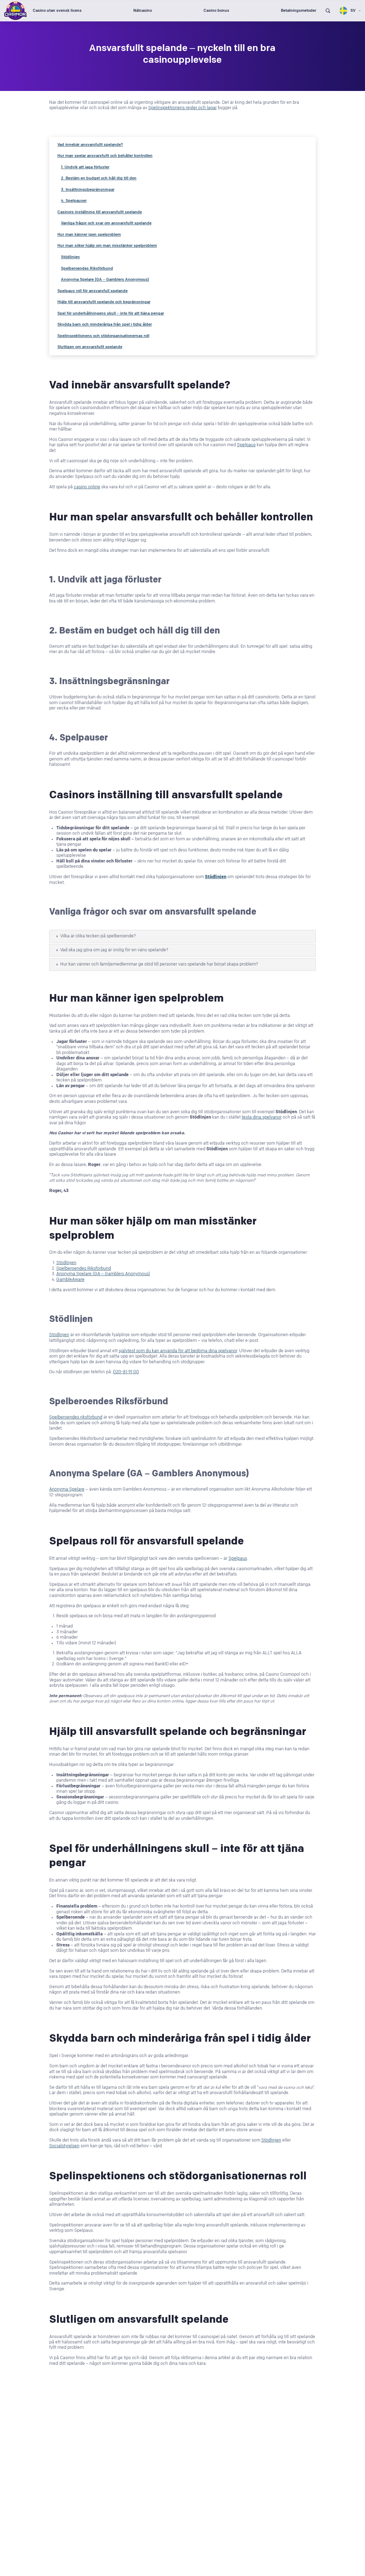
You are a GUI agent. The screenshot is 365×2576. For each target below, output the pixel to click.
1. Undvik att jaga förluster (85, 167)
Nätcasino (143, 11)
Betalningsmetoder (299, 11)
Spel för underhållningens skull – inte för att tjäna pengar (111, 313)
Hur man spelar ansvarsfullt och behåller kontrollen (105, 156)
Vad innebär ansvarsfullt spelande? (90, 145)
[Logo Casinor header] (16, 11)
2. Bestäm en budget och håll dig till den (99, 178)
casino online (87, 487)
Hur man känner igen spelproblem (89, 235)
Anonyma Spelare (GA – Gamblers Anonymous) (105, 279)
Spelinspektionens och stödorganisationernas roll (103, 336)
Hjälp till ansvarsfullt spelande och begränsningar (104, 302)
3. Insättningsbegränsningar (88, 190)
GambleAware (70, 1280)
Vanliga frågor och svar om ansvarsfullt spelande (106, 223)
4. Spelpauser (74, 201)
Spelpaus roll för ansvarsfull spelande (92, 291)
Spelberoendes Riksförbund (87, 268)
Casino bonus (216, 11)
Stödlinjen (70, 257)
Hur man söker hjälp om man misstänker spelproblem (107, 246)
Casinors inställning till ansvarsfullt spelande (100, 212)
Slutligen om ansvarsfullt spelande (90, 347)
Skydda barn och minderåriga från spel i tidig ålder (105, 324)
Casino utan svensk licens (57, 11)
